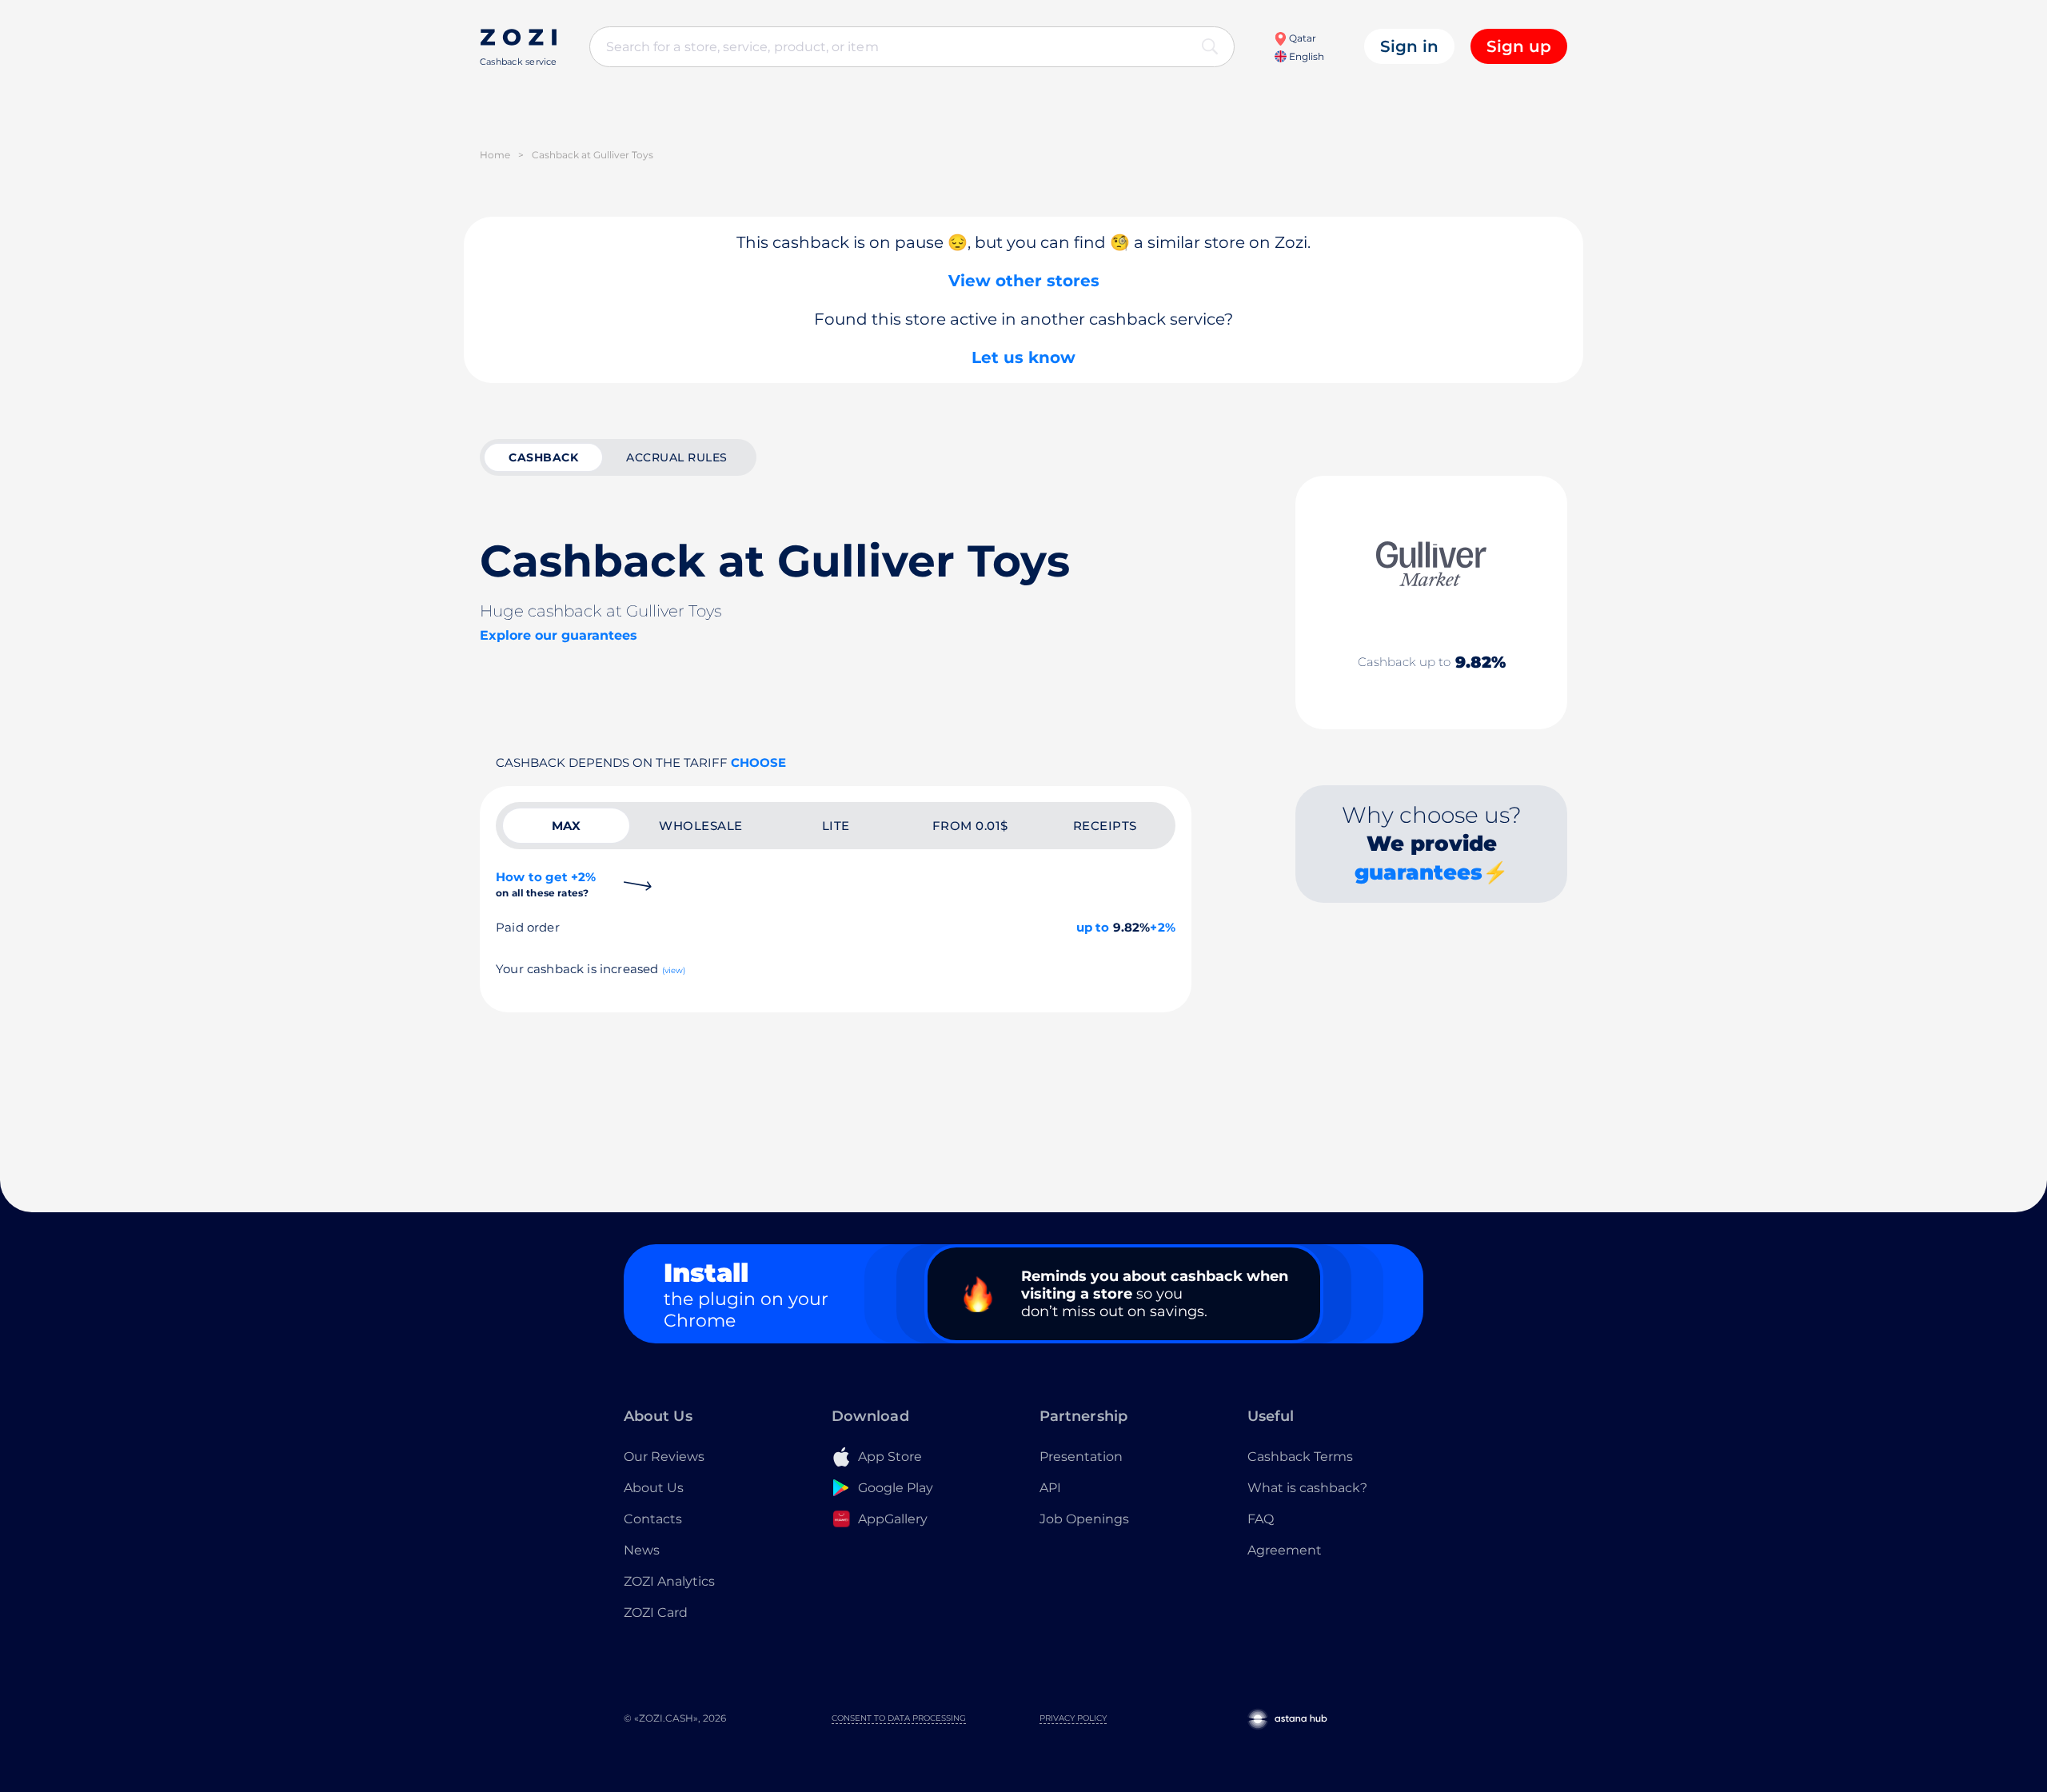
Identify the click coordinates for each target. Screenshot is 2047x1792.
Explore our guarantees (559, 635)
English (1305, 56)
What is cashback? (1307, 1488)
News (642, 1550)
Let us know (1023, 357)
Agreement (1285, 1550)
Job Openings (1084, 1519)
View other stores (1024, 281)
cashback (543, 457)
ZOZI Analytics (669, 1581)
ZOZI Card (656, 1612)
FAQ (1261, 1519)
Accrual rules (677, 457)
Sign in (1409, 46)
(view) (674, 970)
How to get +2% (546, 884)
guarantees (1419, 872)
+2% (1163, 927)
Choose (758, 762)
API (1050, 1488)
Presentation (1081, 1457)
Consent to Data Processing (899, 1718)
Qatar (1301, 38)
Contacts (653, 1519)
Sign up (1519, 46)
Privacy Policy (1073, 1718)
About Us (654, 1488)
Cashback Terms (1300, 1457)
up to (1093, 927)
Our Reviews (664, 1457)
